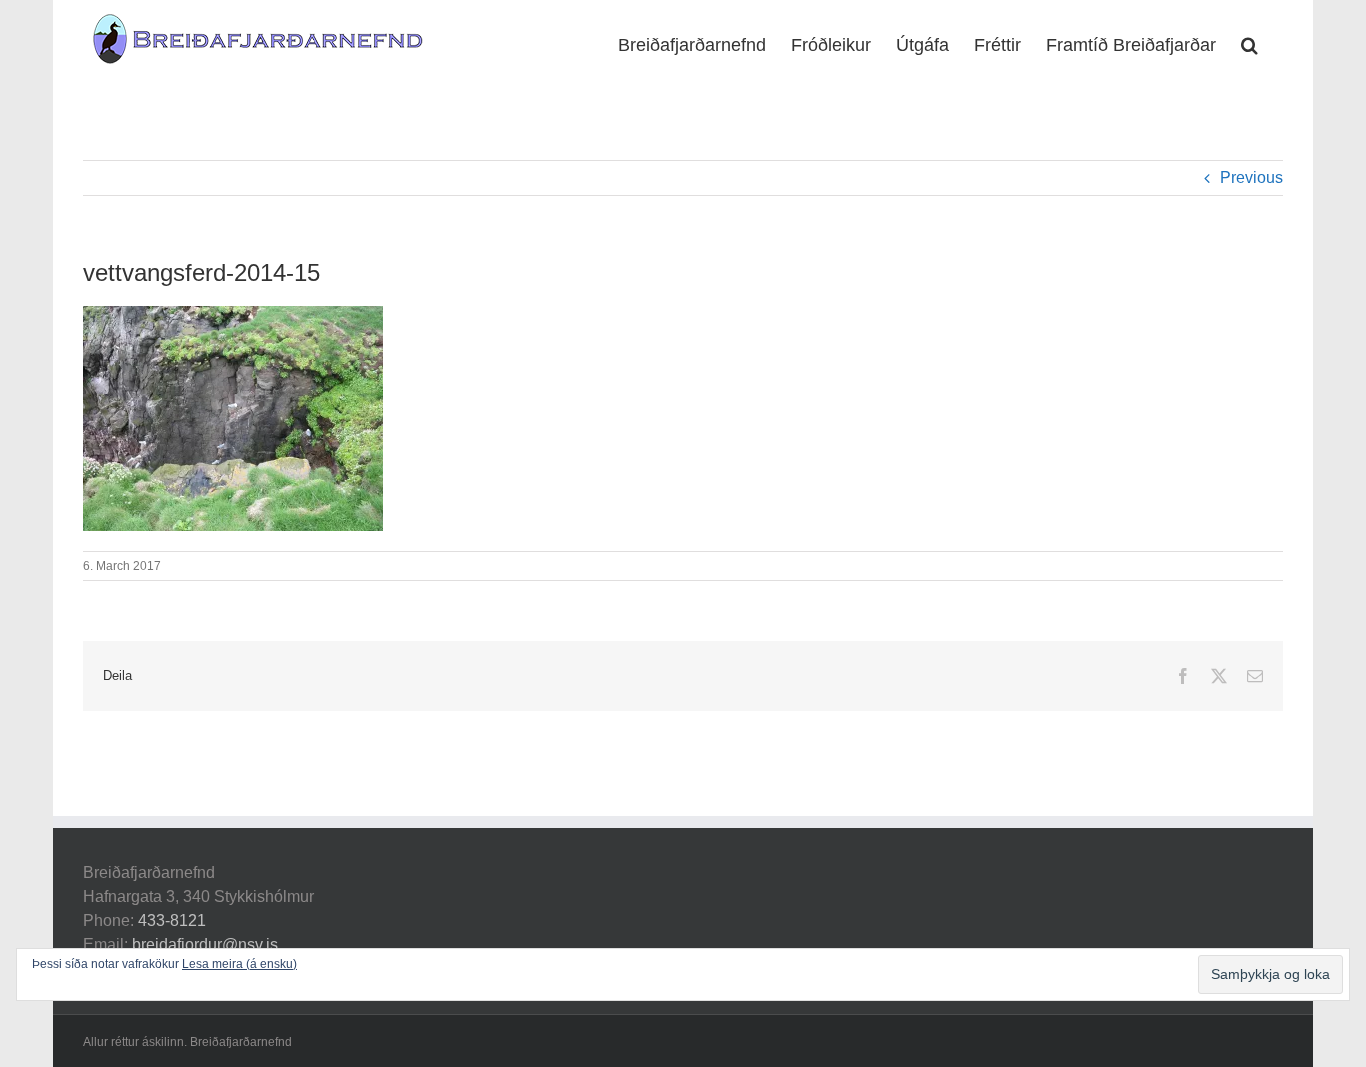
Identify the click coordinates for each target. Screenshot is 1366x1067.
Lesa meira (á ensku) (239, 964)
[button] (1249, 43)
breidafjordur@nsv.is (205, 944)
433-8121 (172, 920)
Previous (1251, 177)
